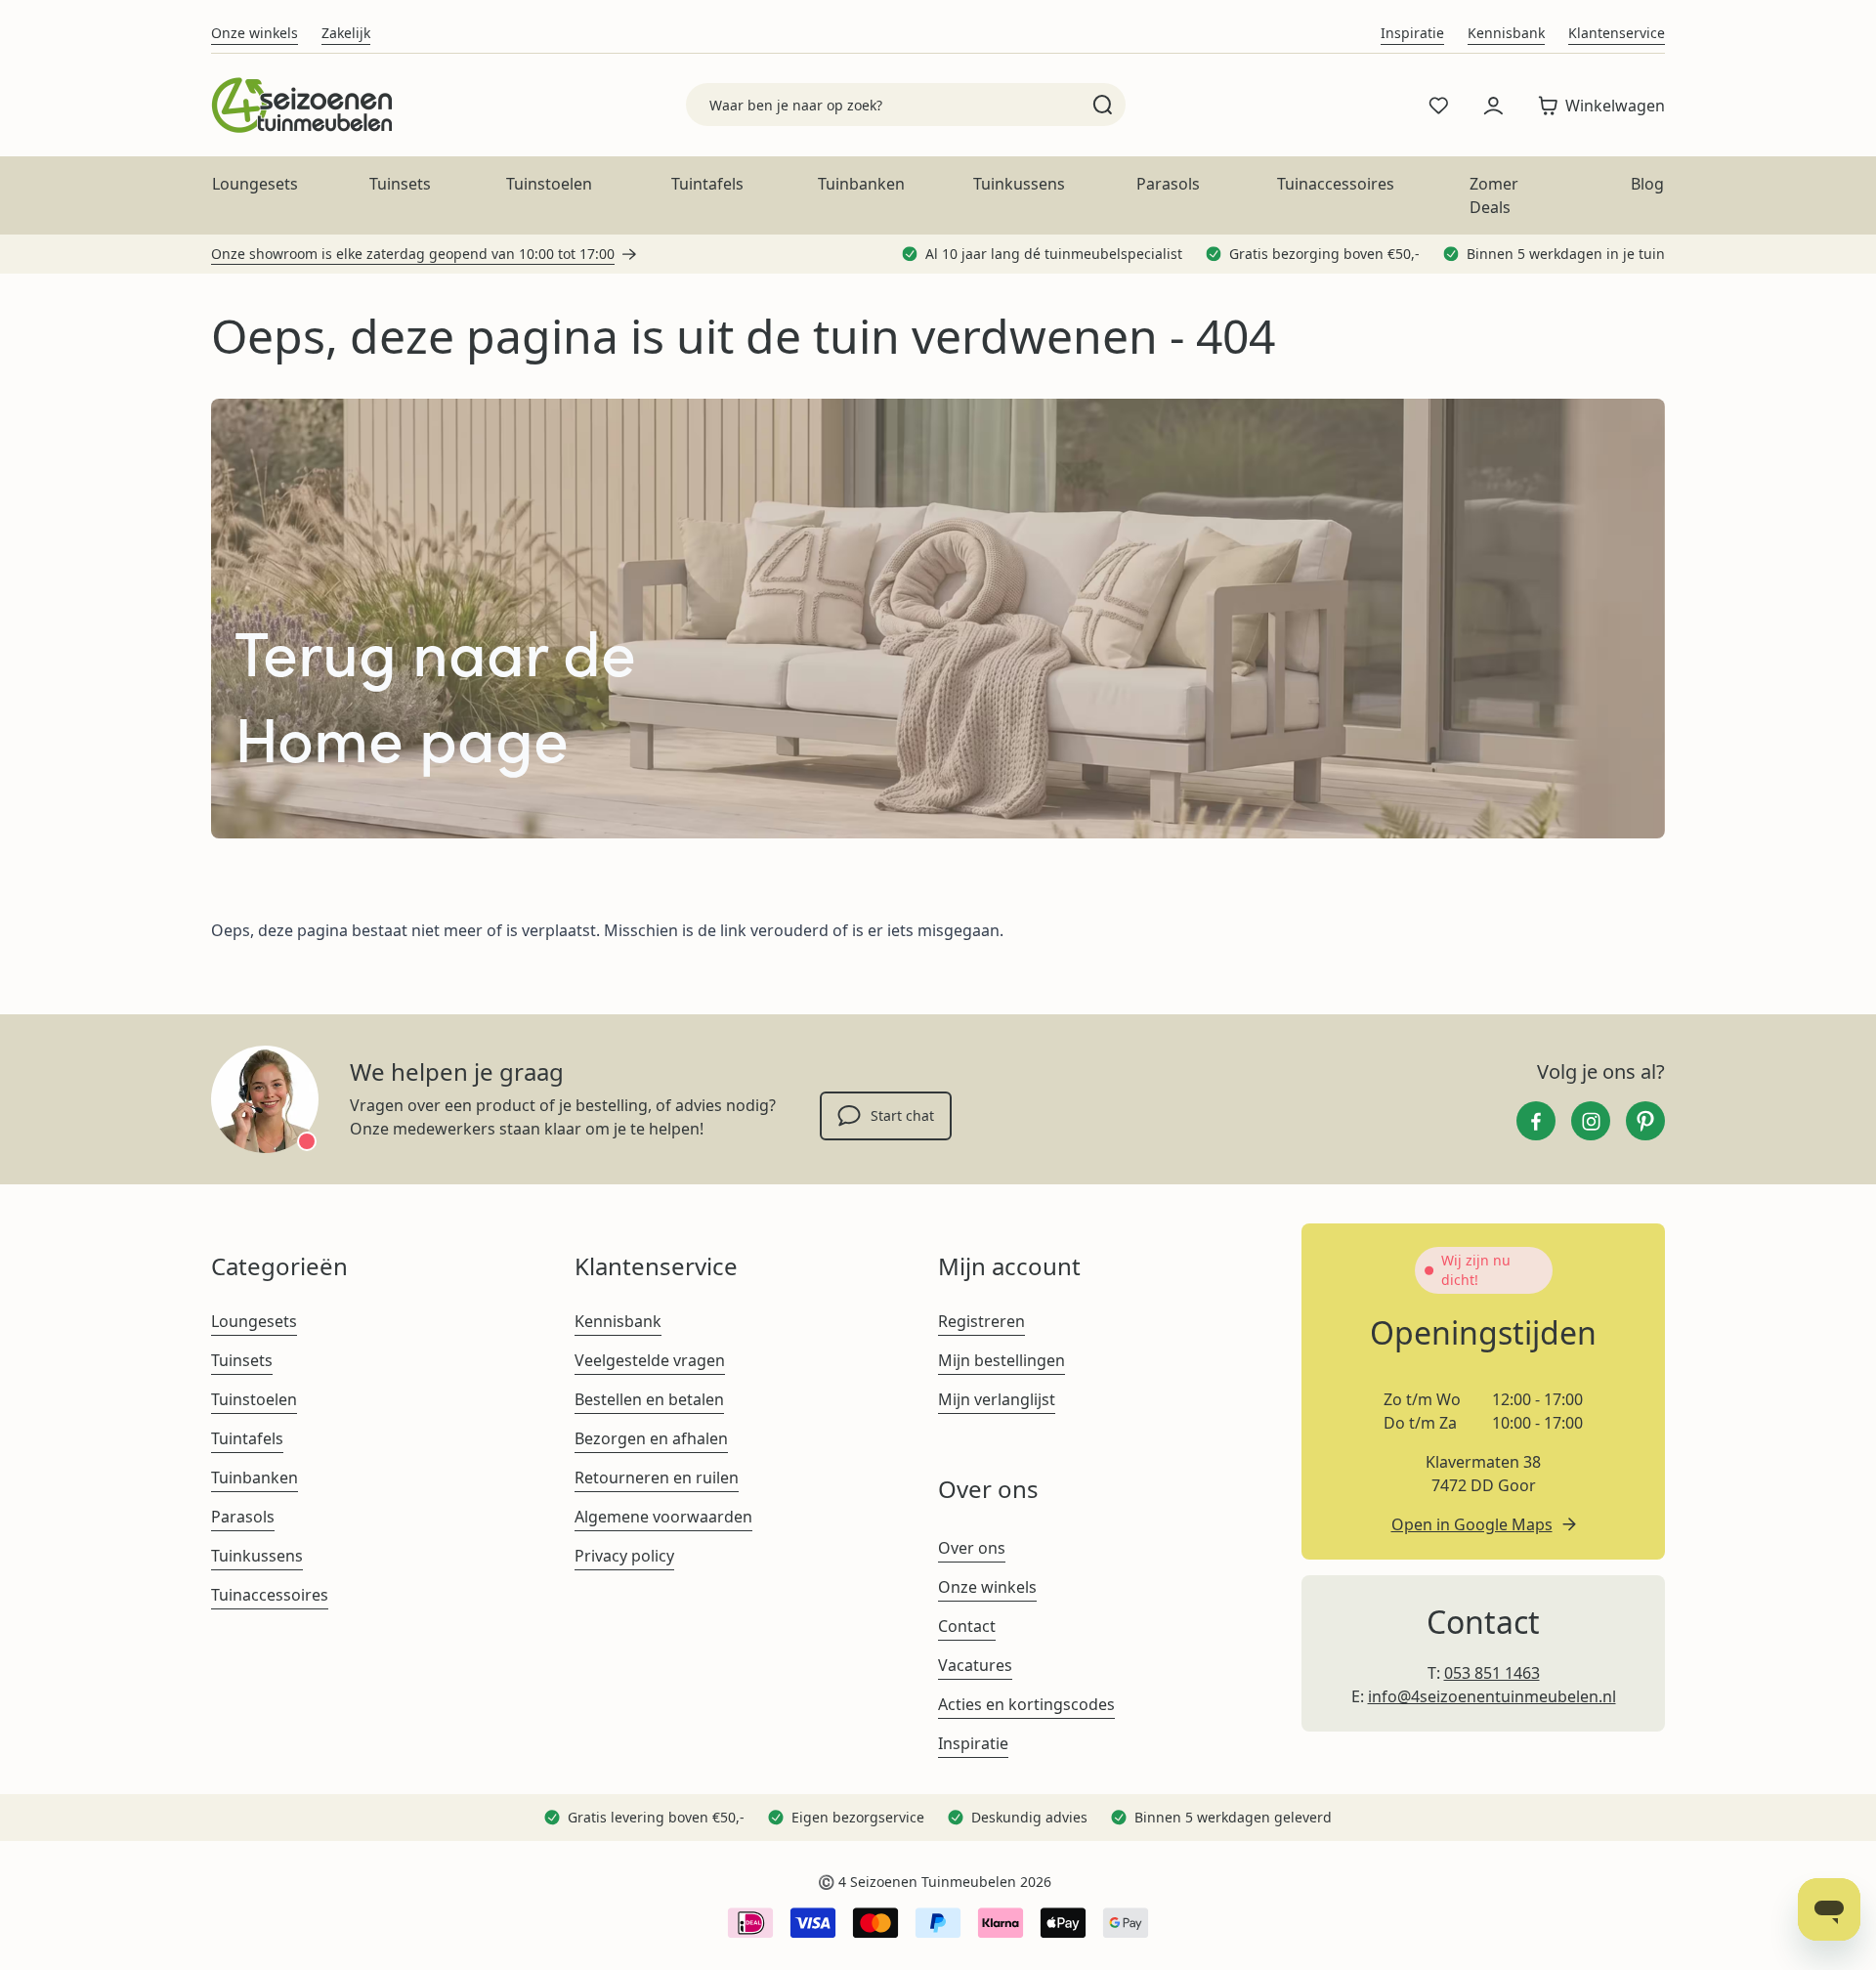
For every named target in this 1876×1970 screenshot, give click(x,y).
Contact (967, 1626)
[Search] (1103, 105)
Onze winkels (255, 33)
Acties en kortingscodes (1026, 1704)
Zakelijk (346, 33)
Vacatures (975, 1665)
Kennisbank (1506, 33)
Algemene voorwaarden (663, 1517)
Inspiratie (1412, 33)
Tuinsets (400, 184)
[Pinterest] (1645, 1121)
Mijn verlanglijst (997, 1399)
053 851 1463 (1492, 1673)
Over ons (972, 1548)
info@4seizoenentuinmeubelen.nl (1492, 1696)
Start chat (902, 1115)
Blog (1647, 184)
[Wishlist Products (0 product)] (1438, 106)
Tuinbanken (861, 184)
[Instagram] (1591, 1121)
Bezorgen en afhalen (651, 1438)
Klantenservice (1617, 33)
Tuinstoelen (549, 184)
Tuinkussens (1019, 184)
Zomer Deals (1494, 195)
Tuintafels (707, 184)
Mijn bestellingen (1002, 1360)
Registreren (981, 1321)
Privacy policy (624, 1556)
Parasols (1168, 184)
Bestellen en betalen (649, 1399)
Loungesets (255, 184)
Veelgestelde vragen (650, 1360)
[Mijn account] (1493, 106)
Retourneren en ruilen (657, 1477)
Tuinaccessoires (1336, 184)
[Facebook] (1536, 1121)
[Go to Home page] (301, 105)
